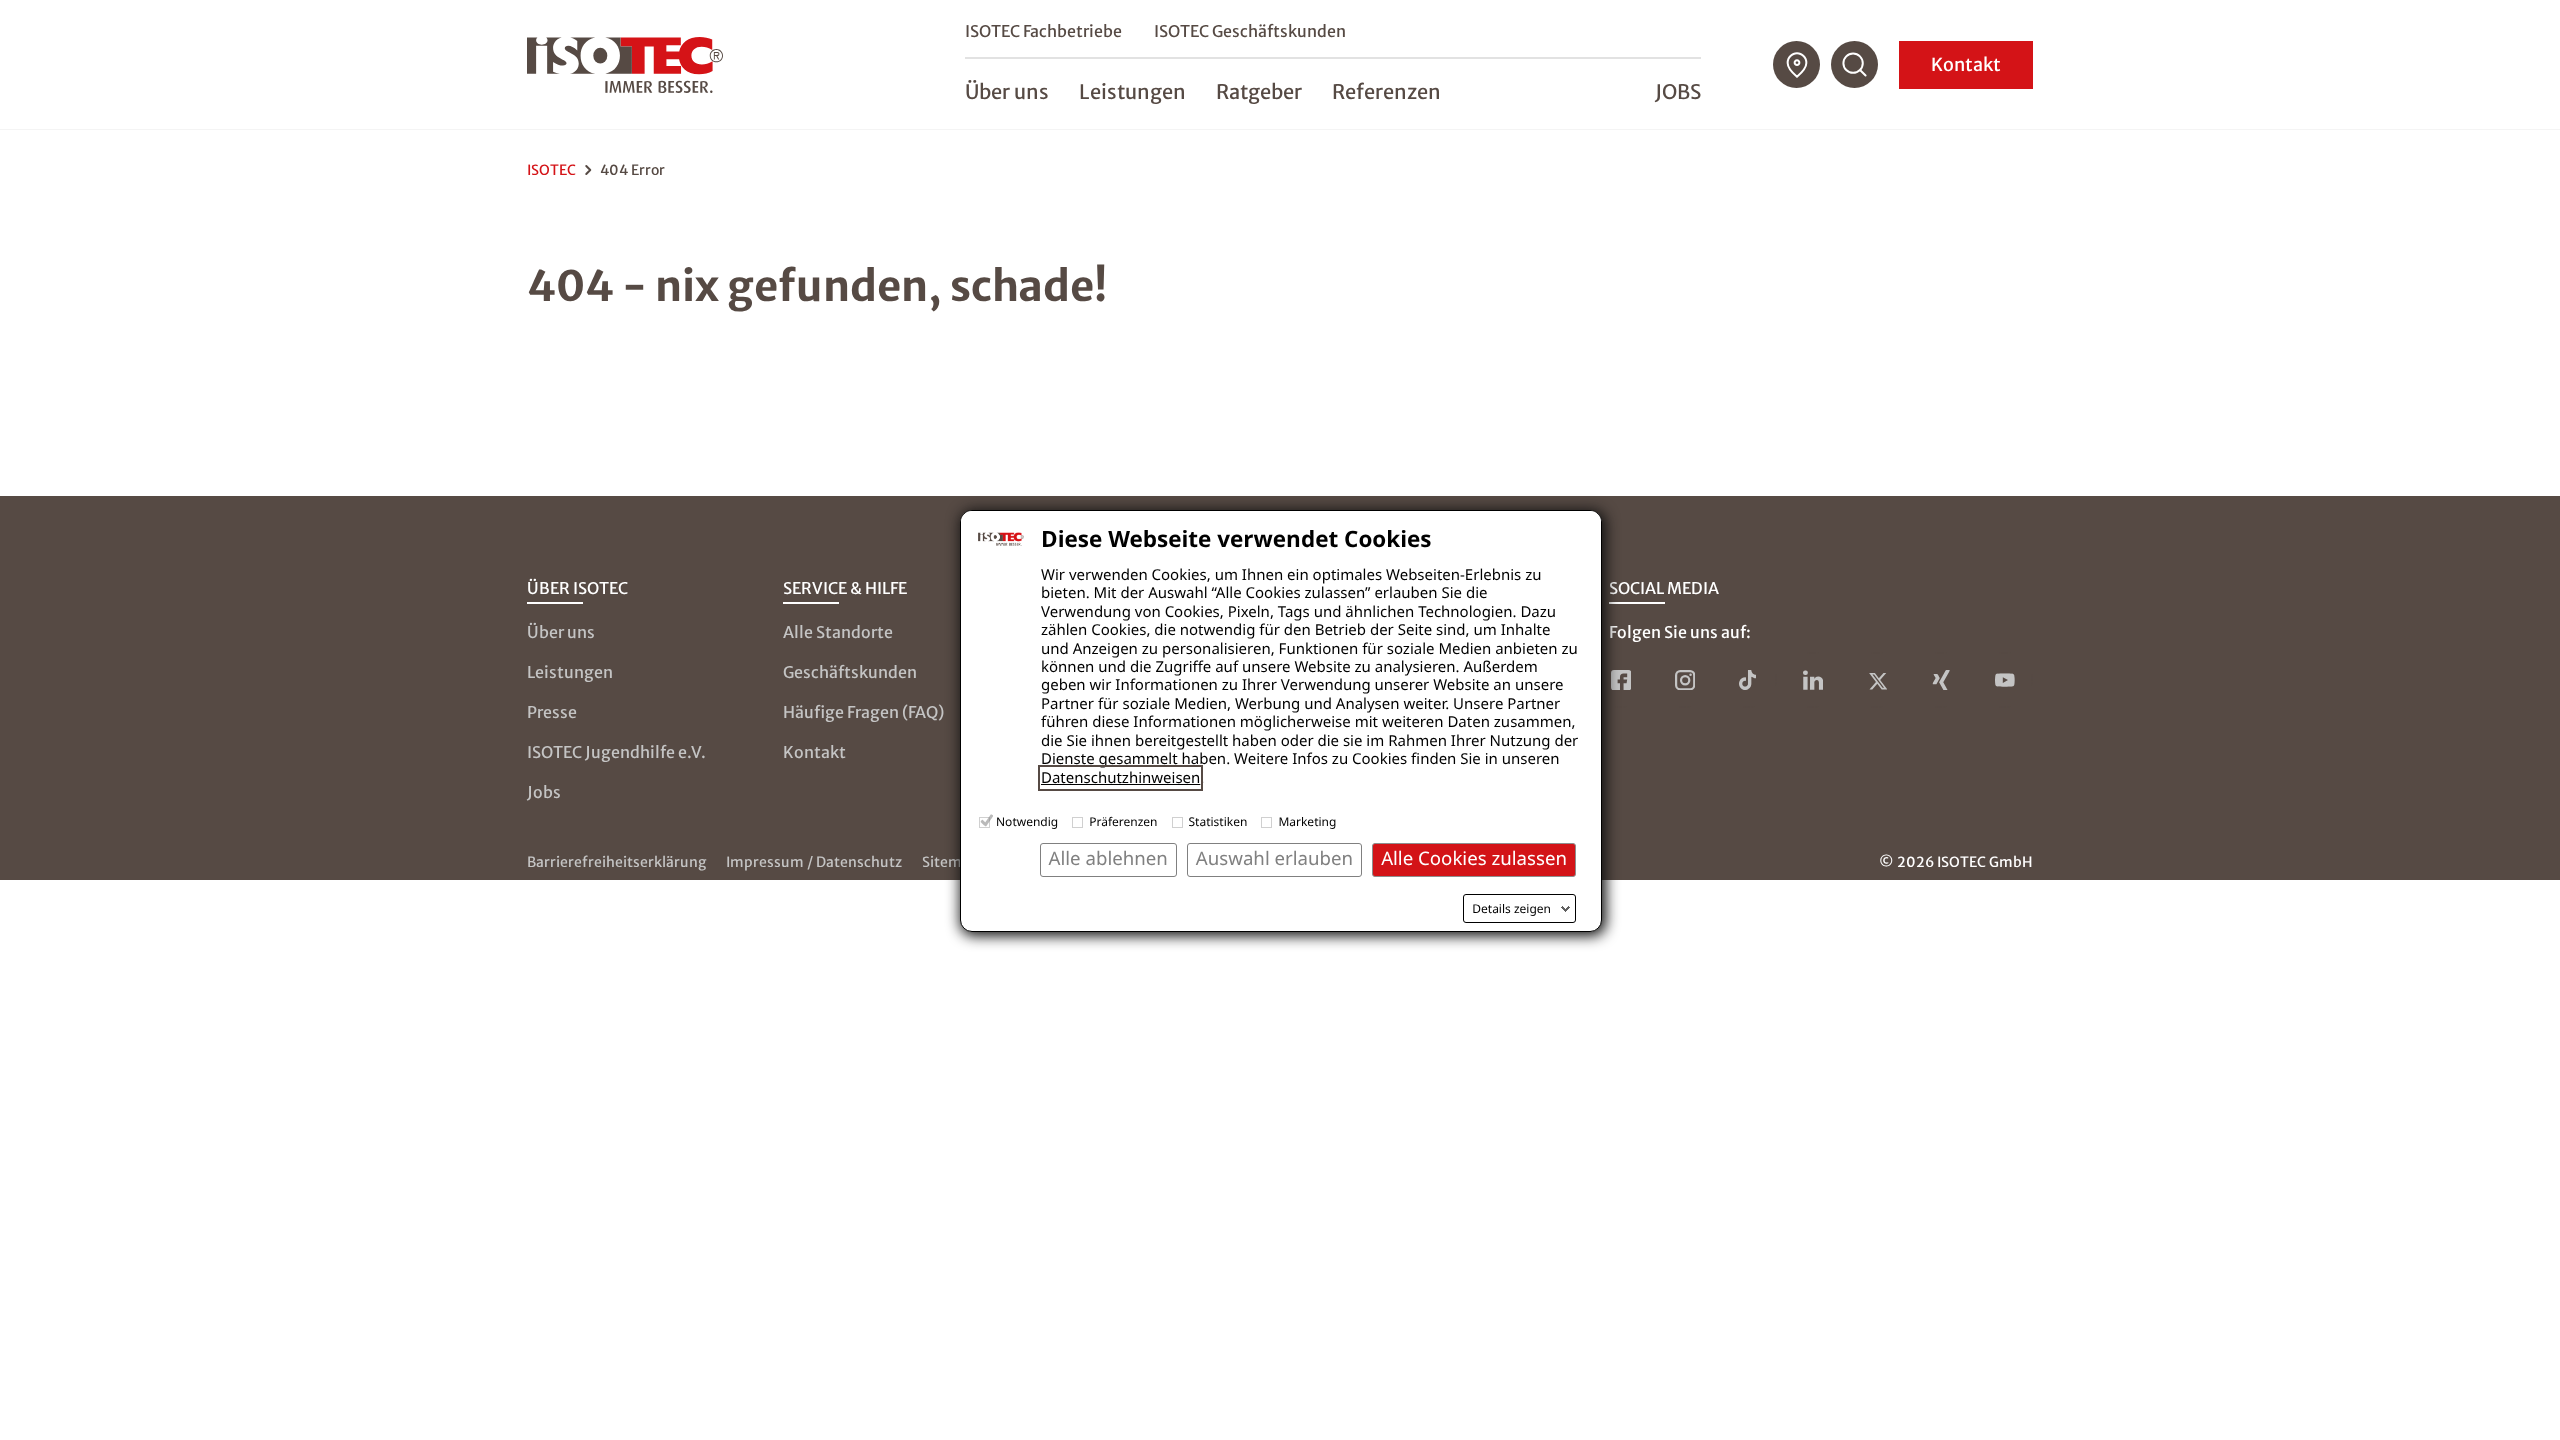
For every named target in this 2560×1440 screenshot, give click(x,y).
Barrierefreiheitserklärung (616, 862)
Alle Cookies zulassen (1474, 858)
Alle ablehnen (1108, 858)
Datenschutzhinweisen (1120, 778)
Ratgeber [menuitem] (1259, 91)
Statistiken (1218, 821)
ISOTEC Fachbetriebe (1043, 31)
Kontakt (1966, 64)
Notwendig (1027, 821)
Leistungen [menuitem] (1132, 91)
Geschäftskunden (850, 672)
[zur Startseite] (625, 65)
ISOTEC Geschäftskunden (1250, 31)
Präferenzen (1123, 821)
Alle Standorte (838, 632)
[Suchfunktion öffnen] (1855, 65)
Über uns (561, 632)
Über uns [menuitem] (1007, 91)
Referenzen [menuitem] (1386, 91)
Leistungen (570, 672)
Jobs (1678, 91)
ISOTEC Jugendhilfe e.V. (616, 752)
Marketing (1307, 821)
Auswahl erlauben (1274, 858)
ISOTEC (551, 170)
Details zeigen (1511, 909)
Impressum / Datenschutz (814, 862)
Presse (552, 712)
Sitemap (950, 862)
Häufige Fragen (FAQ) (863, 712)
